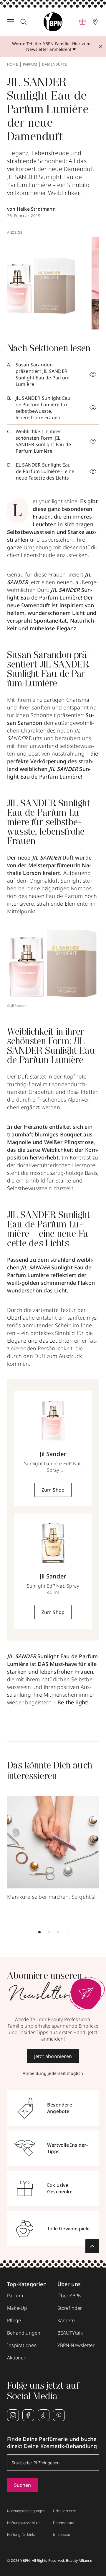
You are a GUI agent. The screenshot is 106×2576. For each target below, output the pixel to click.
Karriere (66, 2320)
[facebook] (28, 2415)
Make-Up (17, 2308)
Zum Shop (53, 1490)
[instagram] (13, 2415)
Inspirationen (22, 2345)
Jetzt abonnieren (53, 2056)
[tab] (39, 1932)
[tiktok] (44, 2415)
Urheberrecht (64, 2511)
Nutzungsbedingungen (26, 2511)
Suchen (23, 2485)
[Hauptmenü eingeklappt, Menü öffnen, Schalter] (11, 22)
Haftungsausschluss (24, 2523)
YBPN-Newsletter (76, 2345)
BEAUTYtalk (70, 2333)
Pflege (14, 2320)
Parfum (30, 64)
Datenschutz (63, 2523)
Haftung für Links (21, 2535)
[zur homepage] (53, 22)
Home (13, 64)
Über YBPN (70, 2296)
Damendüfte (54, 64)
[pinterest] (59, 2415)
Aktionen (17, 2358)
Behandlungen (24, 2333)
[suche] (24, 22)
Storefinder (70, 2308)
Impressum (63, 2535)
